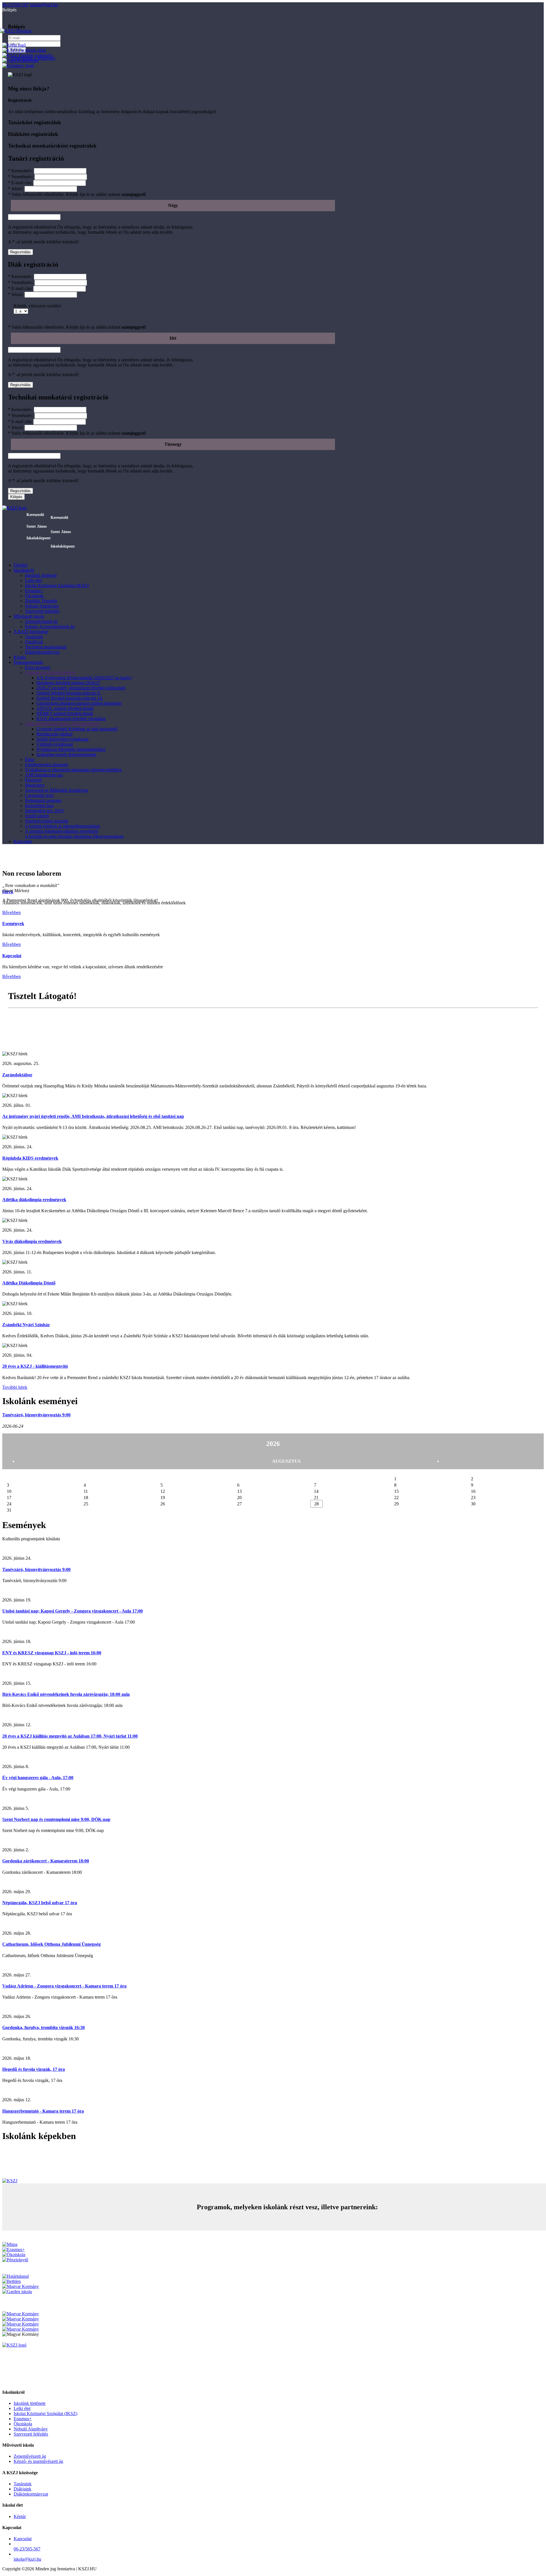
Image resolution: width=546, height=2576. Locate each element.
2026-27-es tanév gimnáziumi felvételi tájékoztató (81, 688)
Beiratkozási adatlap (54, 734)
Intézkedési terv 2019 (44, 811)
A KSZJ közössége (31, 632)
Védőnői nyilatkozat (55, 744)
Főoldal (20, 565)
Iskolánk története (41, 575)
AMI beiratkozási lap (44, 775)
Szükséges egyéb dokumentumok (66, 754)
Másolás (16, 1027)
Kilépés (16, 497)
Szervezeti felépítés (42, 611)
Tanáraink (34, 637)
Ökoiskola (34, 596)
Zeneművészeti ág (41, 621)
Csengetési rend (39, 795)
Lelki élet (33, 580)
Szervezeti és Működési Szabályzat (56, 790)
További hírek (15, 1387)
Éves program (38, 667)
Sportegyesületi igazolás (47, 821)
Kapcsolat (23, 841)
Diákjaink (22, 2489)
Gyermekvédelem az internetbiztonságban (63, 826)
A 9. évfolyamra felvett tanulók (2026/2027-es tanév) (84, 678)
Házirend (33, 780)
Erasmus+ (34, 591)
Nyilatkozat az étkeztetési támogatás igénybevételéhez (73, 770)
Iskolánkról (24, 570)
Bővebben (12, 912)
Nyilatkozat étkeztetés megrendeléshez (71, 749)
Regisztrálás (20, 252)
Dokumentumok (28, 662)
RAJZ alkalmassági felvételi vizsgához (71, 719)
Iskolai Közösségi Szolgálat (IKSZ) (57, 586)
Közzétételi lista (39, 806)
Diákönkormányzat (42, 652)
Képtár (20, 657)
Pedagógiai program (43, 800)
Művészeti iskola (29, 616)
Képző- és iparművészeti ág (50, 626)
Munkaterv (35, 785)
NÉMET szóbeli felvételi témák (65, 713)
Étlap (30, 759)
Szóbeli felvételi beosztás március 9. (69, 693)
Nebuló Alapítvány (42, 606)
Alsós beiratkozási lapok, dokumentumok (62, 724)
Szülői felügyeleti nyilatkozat (62, 739)
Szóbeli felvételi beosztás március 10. (70, 698)
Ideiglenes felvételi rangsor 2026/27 (68, 683)
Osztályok (34, 642)
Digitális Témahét (41, 601)
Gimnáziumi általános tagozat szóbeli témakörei (79, 703)
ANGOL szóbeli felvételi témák (65, 708)
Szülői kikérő (37, 816)
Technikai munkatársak (46, 647)
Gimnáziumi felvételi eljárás (50, 673)
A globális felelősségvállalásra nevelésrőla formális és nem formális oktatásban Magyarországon (74, 834)
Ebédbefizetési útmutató (46, 765)
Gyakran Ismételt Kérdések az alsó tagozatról (77, 729)
